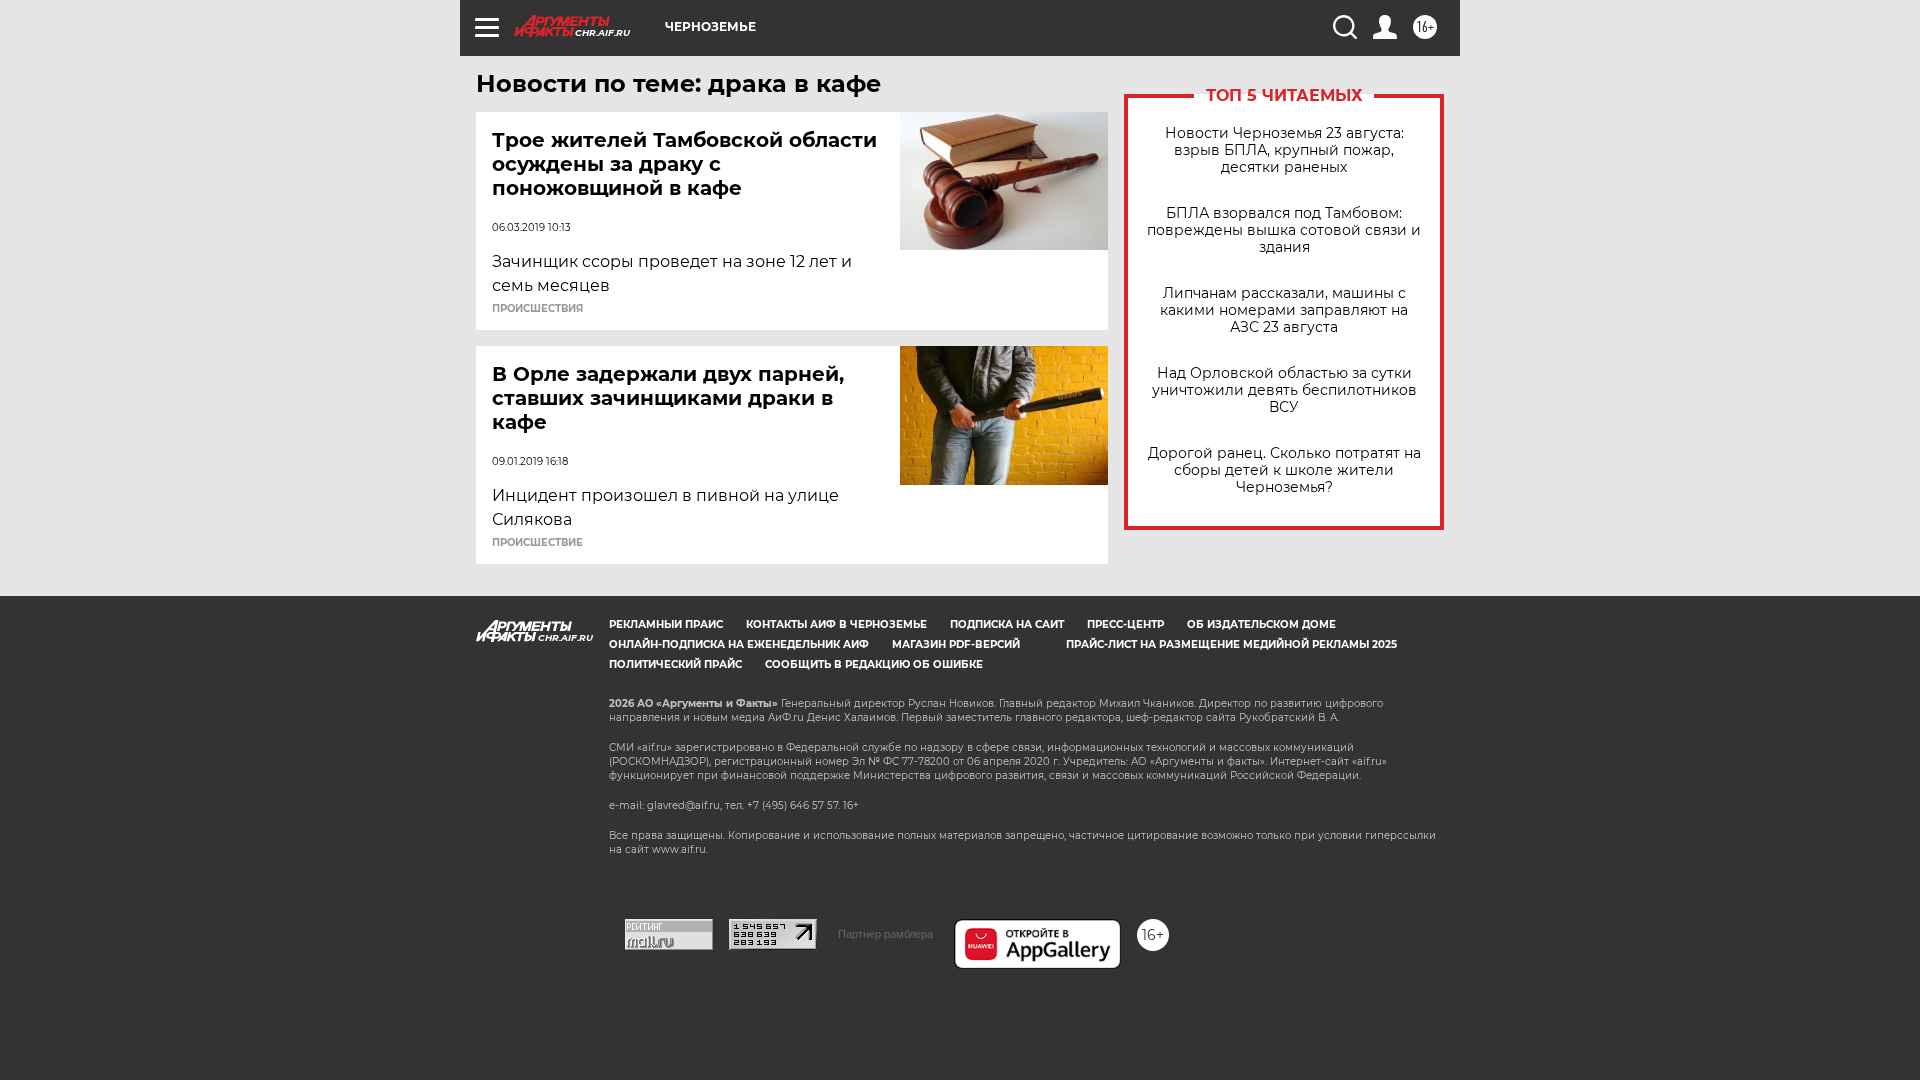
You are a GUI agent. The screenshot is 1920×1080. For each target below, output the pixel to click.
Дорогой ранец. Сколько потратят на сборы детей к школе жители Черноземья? (1284, 470)
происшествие (537, 543)
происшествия (537, 309)
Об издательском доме (1261, 624)
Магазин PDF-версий (956, 644)
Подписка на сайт (1007, 624)
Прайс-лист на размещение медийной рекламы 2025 (1231, 644)
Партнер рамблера (885, 934)
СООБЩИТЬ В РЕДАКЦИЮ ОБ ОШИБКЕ (874, 664)
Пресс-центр (1125, 624)
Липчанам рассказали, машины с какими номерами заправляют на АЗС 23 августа (1284, 310)
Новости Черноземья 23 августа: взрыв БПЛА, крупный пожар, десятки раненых (1284, 150)
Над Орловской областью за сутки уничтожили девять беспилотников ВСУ (1284, 390)
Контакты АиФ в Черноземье (836, 624)
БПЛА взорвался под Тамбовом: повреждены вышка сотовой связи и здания (1284, 230)
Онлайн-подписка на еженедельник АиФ (739, 644)
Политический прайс (675, 664)
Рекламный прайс (666, 624)
